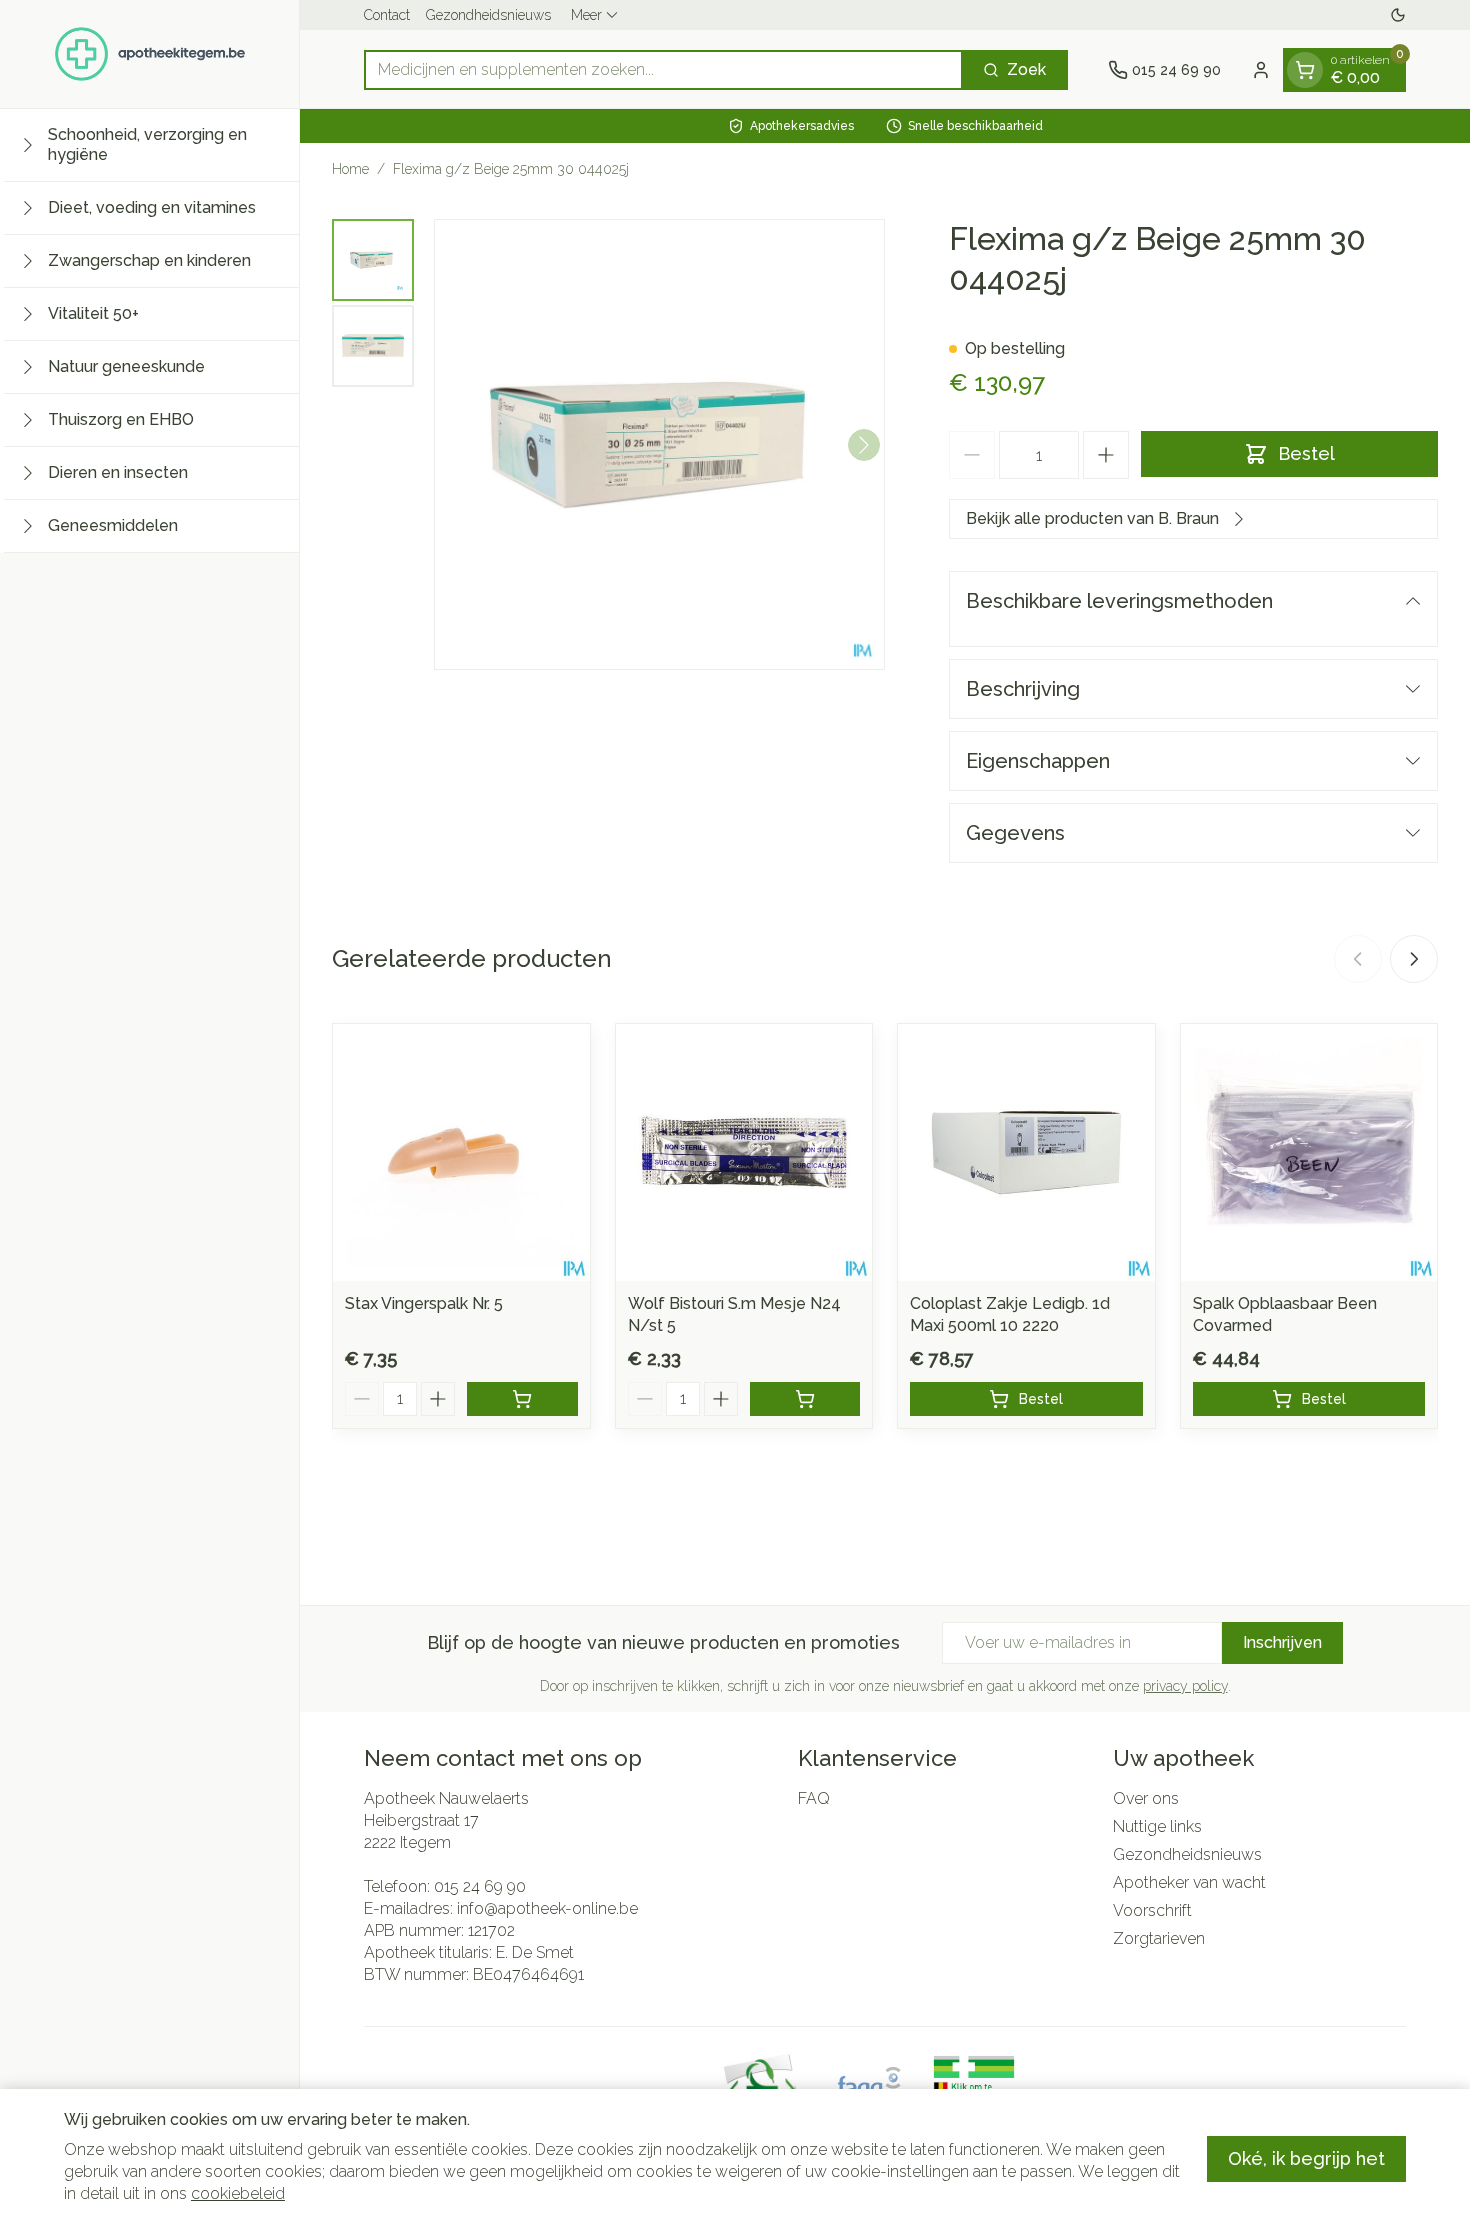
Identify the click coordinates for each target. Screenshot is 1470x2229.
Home (350, 169)
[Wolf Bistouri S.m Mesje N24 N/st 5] (744, 1152)
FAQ (814, 1798)
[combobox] (663, 70)
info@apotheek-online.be (547, 1908)
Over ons (1146, 1798)
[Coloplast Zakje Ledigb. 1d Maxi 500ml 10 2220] (1026, 1152)
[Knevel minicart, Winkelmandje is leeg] (1305, 70)
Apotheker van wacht (1189, 1882)
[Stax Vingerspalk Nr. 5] (461, 1152)
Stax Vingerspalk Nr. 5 (424, 1303)
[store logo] (150, 54)
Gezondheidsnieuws (488, 15)
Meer (586, 15)
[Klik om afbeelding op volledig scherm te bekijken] (659, 444)
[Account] (1261, 70)
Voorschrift (1152, 1910)
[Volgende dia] (1414, 959)
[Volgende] (864, 445)
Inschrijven (1282, 1642)
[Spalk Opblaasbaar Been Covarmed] (1309, 1152)
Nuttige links (1157, 1826)
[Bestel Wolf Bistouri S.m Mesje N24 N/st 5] (805, 1399)
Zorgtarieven (1159, 1938)
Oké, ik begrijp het (1306, 2158)
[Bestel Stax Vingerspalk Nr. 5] (522, 1399)
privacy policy (1185, 1686)
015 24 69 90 (480, 1886)
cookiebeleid (238, 2193)
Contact (387, 15)
